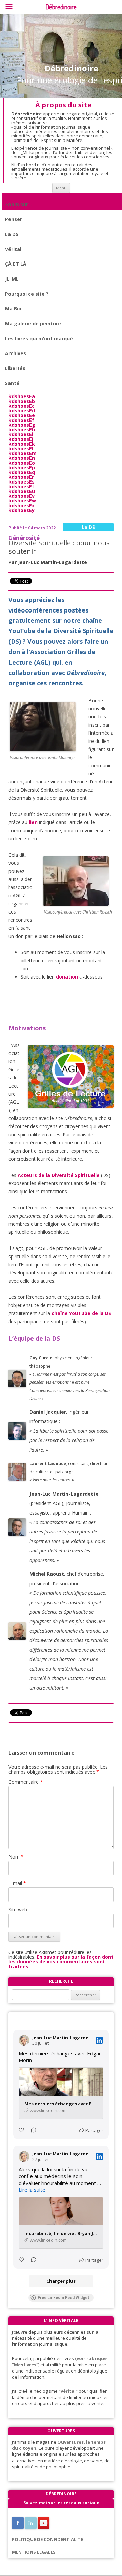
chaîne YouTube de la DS (81, 1313)
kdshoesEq (22, 472)
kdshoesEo (22, 463)
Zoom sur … (19, 204)
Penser (14, 219)
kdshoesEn (22, 458)
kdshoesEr (21, 477)
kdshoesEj (21, 439)
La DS (12, 234)
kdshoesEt (21, 486)
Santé (12, 383)
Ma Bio (13, 309)
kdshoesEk (22, 444)
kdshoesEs (22, 482)
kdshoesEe (22, 415)
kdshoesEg (22, 425)
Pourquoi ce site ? (27, 294)
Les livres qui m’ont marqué (39, 338)
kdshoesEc (22, 406)
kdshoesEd (22, 411)
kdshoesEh (22, 430)
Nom (16, 1857)
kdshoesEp (22, 467)
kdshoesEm (23, 453)
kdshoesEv (22, 496)
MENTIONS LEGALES (34, 2552)
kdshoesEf (21, 420)
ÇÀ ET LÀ (16, 264)
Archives (16, 353)
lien (33, 822)
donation (67, 977)
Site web (18, 1909)
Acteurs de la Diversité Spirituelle (59, 1175)
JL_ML (12, 279)
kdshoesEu (22, 491)
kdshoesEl (21, 448)
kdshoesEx (22, 505)
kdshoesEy (22, 510)
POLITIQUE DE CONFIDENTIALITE (47, 2539)
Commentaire (26, 1782)
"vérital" (68, 2391)
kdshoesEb (22, 401)
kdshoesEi (21, 434)
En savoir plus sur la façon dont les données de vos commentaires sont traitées (61, 1962)
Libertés (15, 368)
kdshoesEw (22, 501)
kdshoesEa (22, 396)
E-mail (17, 1883)
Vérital (13, 249)
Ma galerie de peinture (33, 324)
